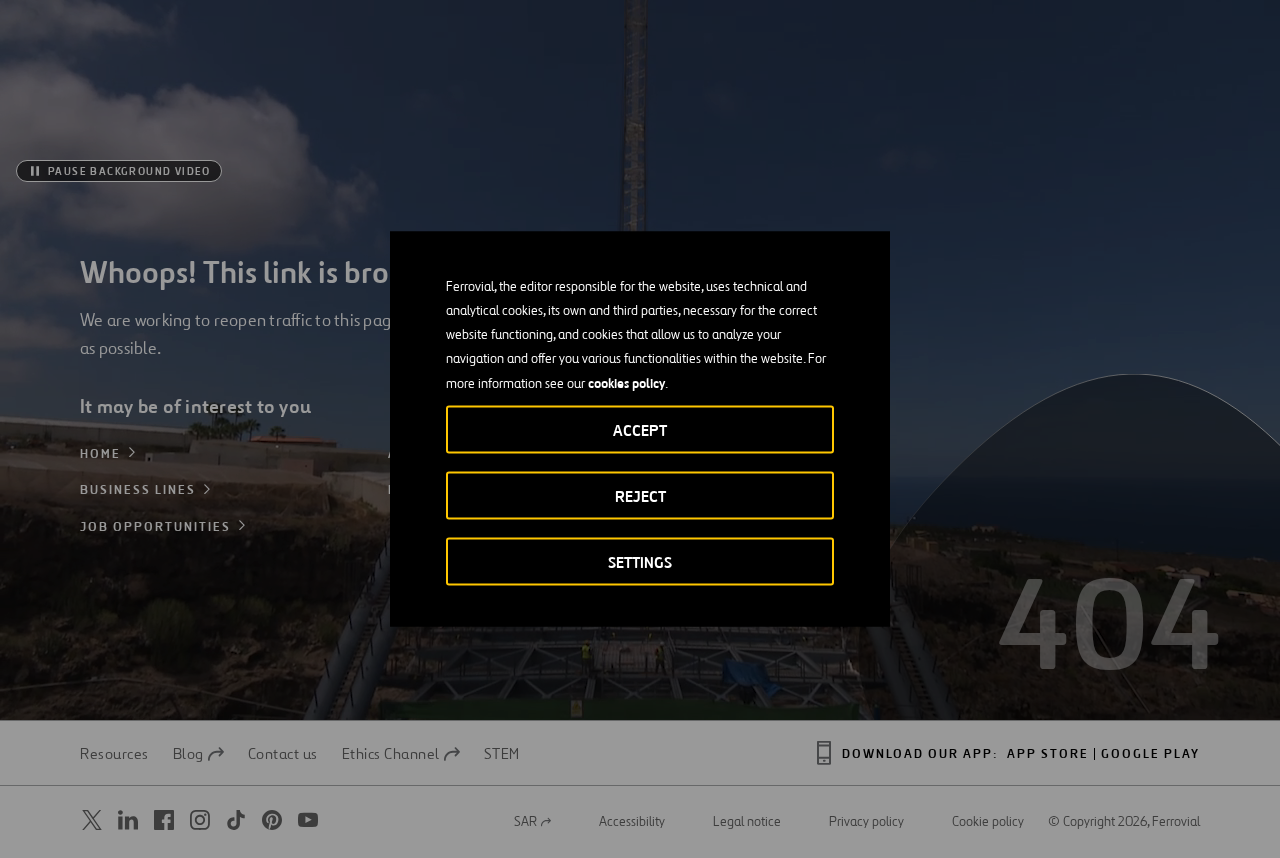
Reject (640, 496)
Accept (640, 430)
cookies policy (626, 383)
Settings (640, 562)
